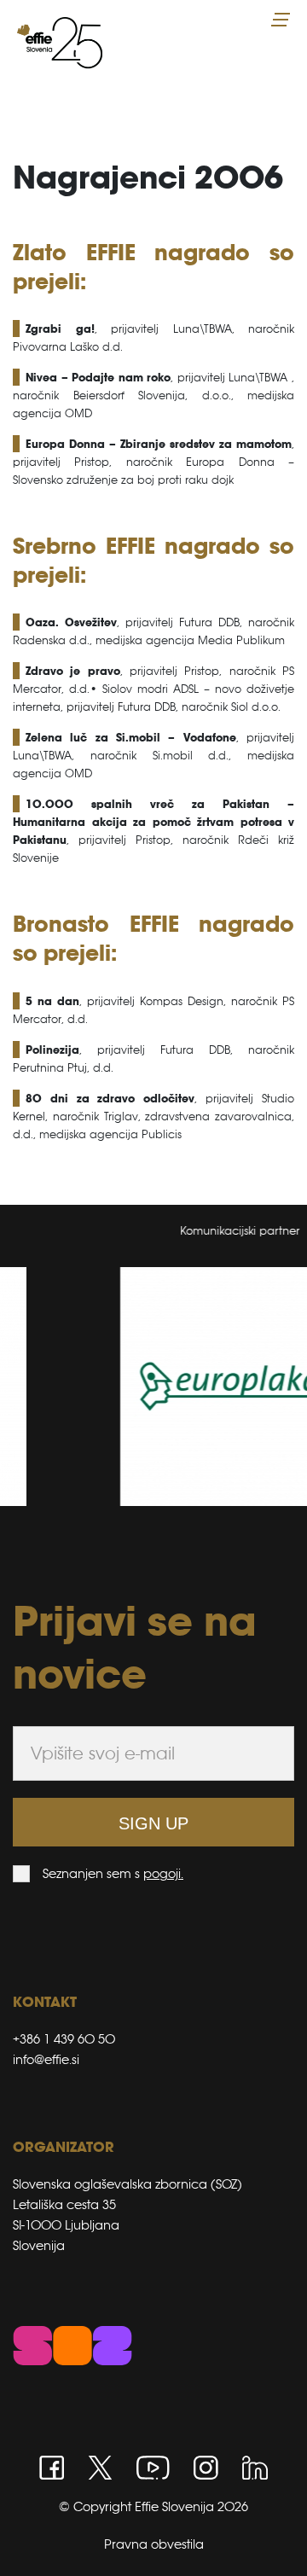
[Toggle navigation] (282, 20)
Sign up (153, 1823)
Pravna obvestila (154, 2544)
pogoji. (163, 1873)
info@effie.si (46, 2059)
